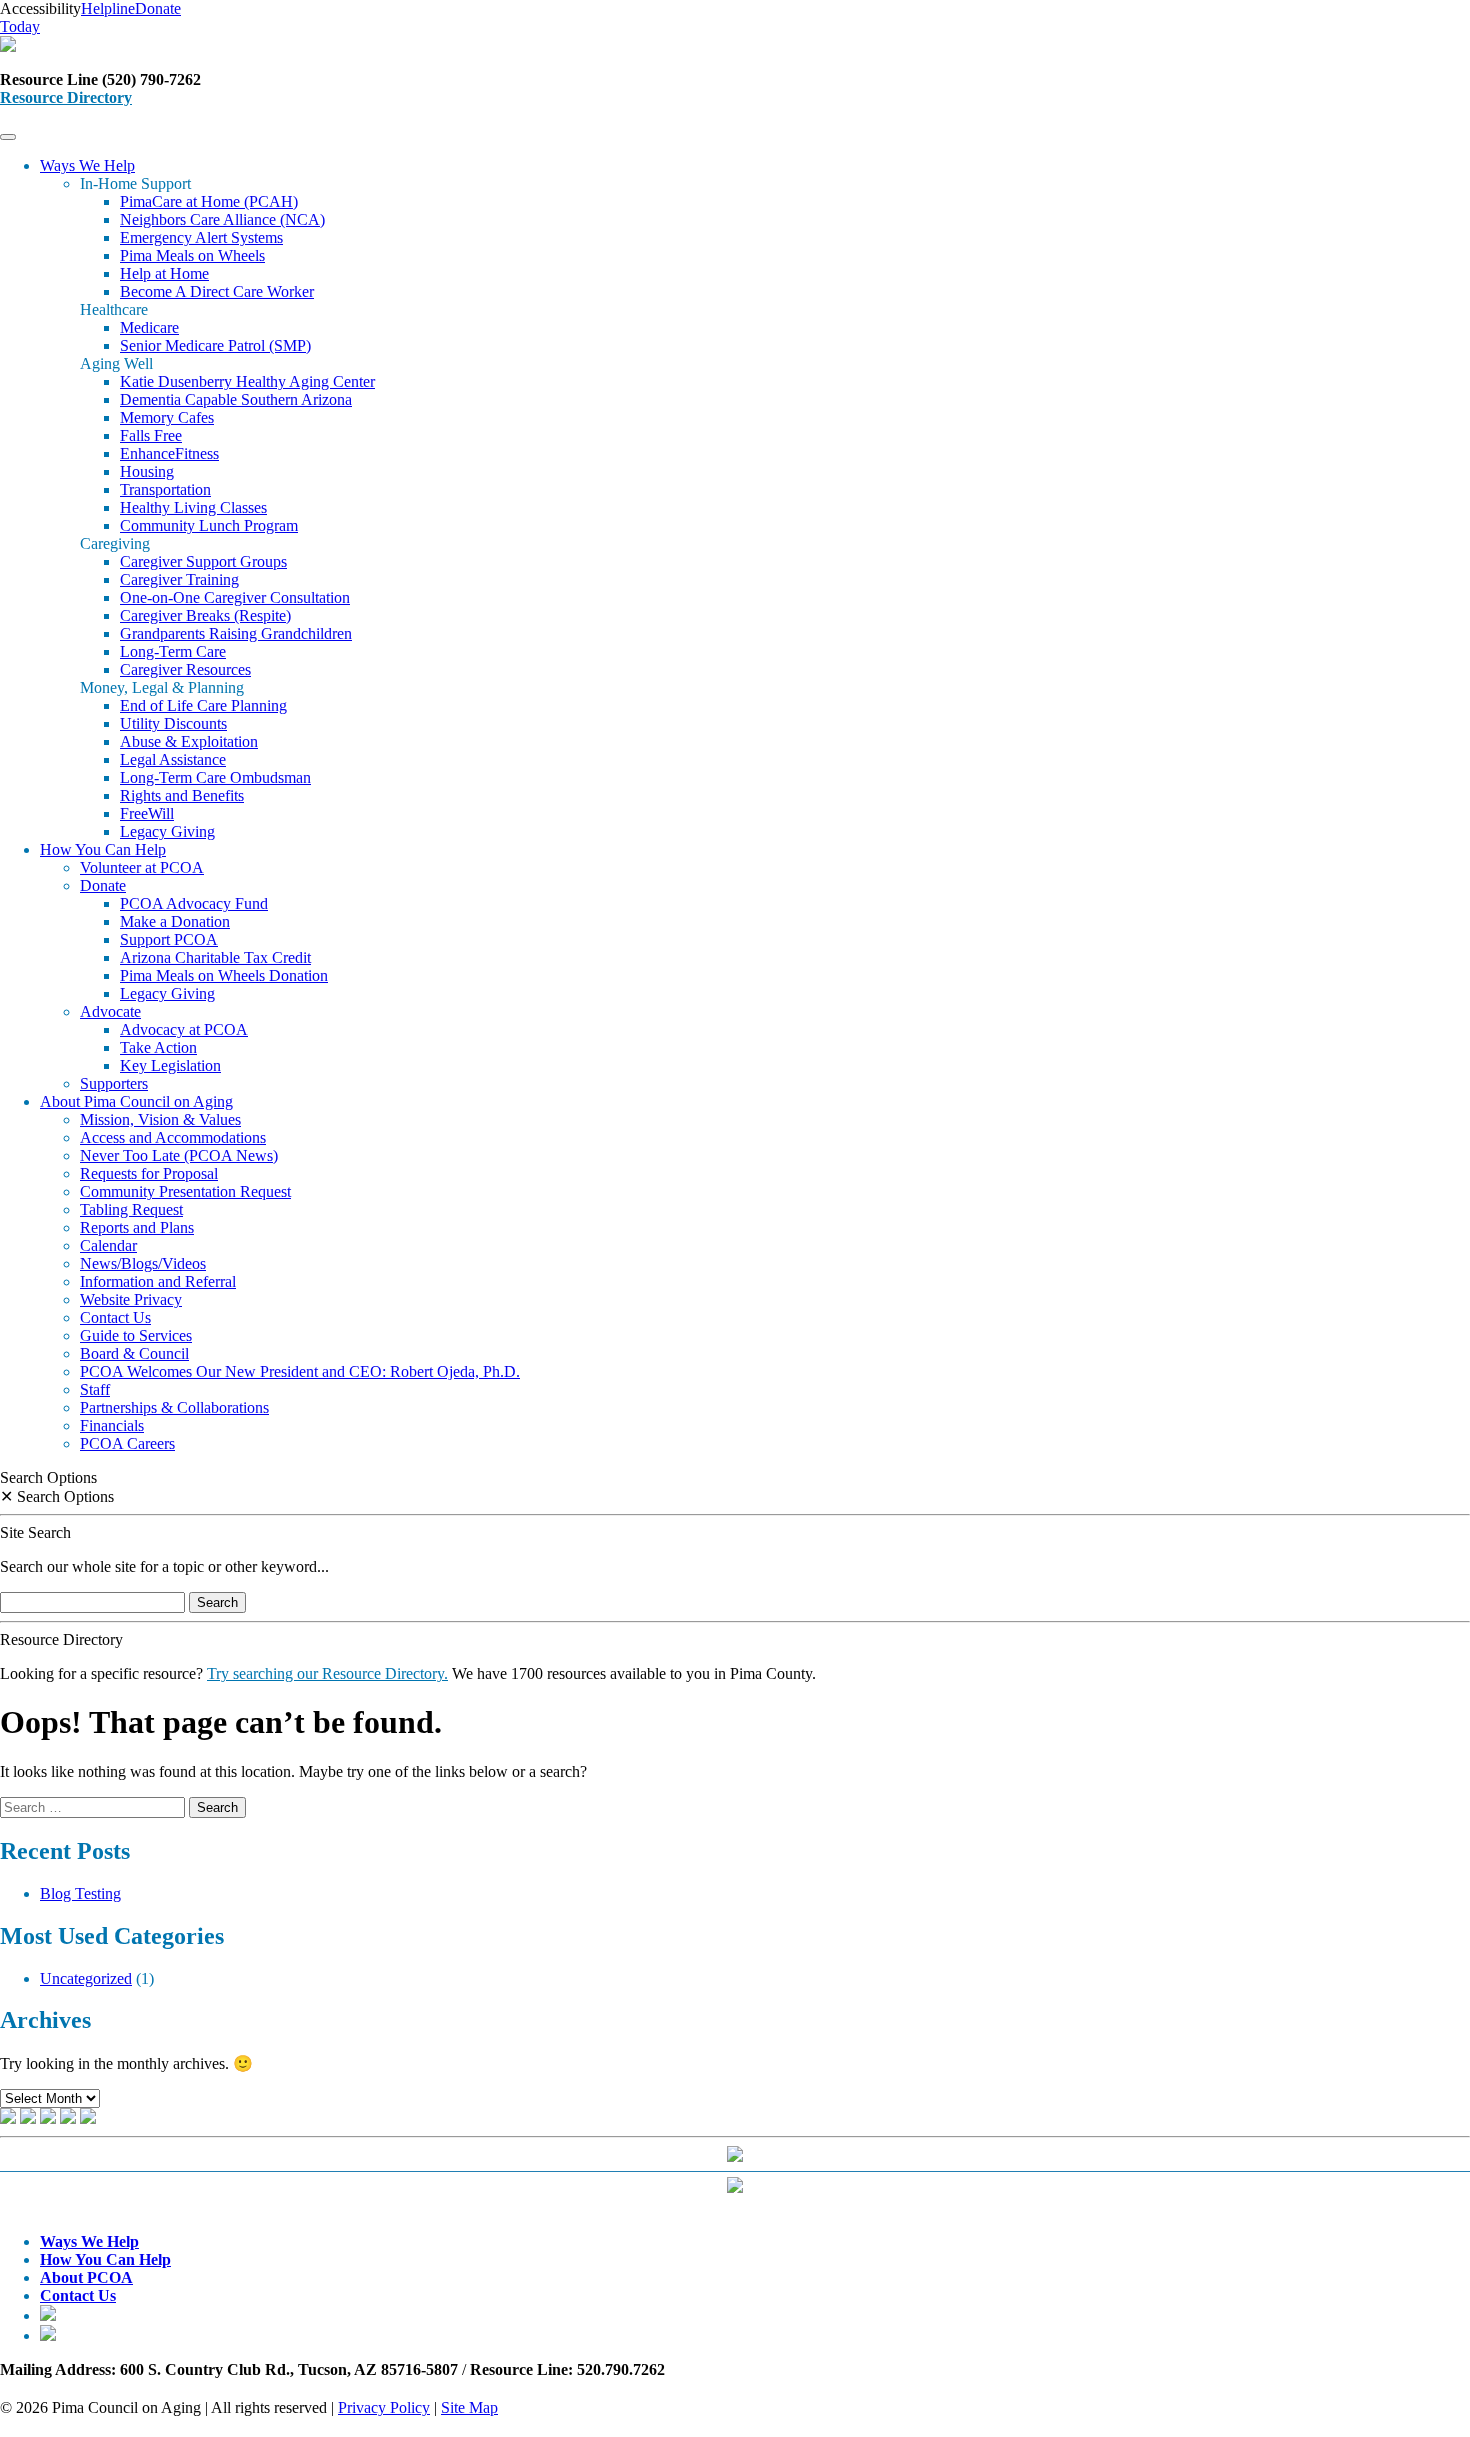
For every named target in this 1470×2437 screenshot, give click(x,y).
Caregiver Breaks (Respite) (205, 615)
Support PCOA (169, 939)
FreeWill (147, 813)
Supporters (114, 1083)
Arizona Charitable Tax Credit (215, 957)
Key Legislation (170, 1065)
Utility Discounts (173, 723)
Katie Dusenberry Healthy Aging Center (247, 381)
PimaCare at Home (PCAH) (209, 201)
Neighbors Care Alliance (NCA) (222, 219)
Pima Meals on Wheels (192, 255)
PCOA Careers (127, 1443)
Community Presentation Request (185, 1191)
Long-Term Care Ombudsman (215, 777)
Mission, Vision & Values (160, 1119)
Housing (147, 471)
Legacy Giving (167, 831)
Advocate (110, 1011)
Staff (95, 1389)
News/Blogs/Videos (143, 1263)
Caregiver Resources (185, 669)
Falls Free (151, 435)
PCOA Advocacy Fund (194, 903)
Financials (112, 1425)
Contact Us (115, 1317)
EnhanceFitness (169, 453)
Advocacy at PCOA (184, 1029)
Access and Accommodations (173, 1137)
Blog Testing (80, 1893)
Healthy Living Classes (193, 507)
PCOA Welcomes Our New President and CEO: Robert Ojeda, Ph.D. (300, 1371)
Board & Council (134, 1353)
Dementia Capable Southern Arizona (236, 399)
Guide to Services (136, 1335)
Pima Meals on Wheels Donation (224, 975)
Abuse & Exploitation (189, 741)
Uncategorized (86, 1978)
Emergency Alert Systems (201, 237)
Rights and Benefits (182, 795)
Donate (103, 885)
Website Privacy (131, 1299)
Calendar (108, 1245)
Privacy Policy (384, 2407)
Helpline (108, 8)
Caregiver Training (179, 579)
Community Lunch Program (209, 525)
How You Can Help (103, 849)
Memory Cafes (167, 417)
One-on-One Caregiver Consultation (235, 597)
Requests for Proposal (149, 1173)
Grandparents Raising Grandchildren (236, 633)
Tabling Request (131, 1209)
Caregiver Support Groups (203, 561)
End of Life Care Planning (203, 705)
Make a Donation (175, 921)
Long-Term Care (173, 651)
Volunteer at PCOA (142, 867)
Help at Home (164, 273)
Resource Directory (66, 97)
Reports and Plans (137, 1227)
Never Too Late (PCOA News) (179, 1155)
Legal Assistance (173, 759)
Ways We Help (87, 165)
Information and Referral (158, 1281)
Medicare (149, 327)
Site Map (469, 2407)
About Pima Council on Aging (136, 1101)
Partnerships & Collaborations (174, 1407)
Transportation (165, 489)
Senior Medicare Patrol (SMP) (215, 345)
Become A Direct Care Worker (217, 291)
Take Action (158, 1047)
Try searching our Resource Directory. (327, 1673)
